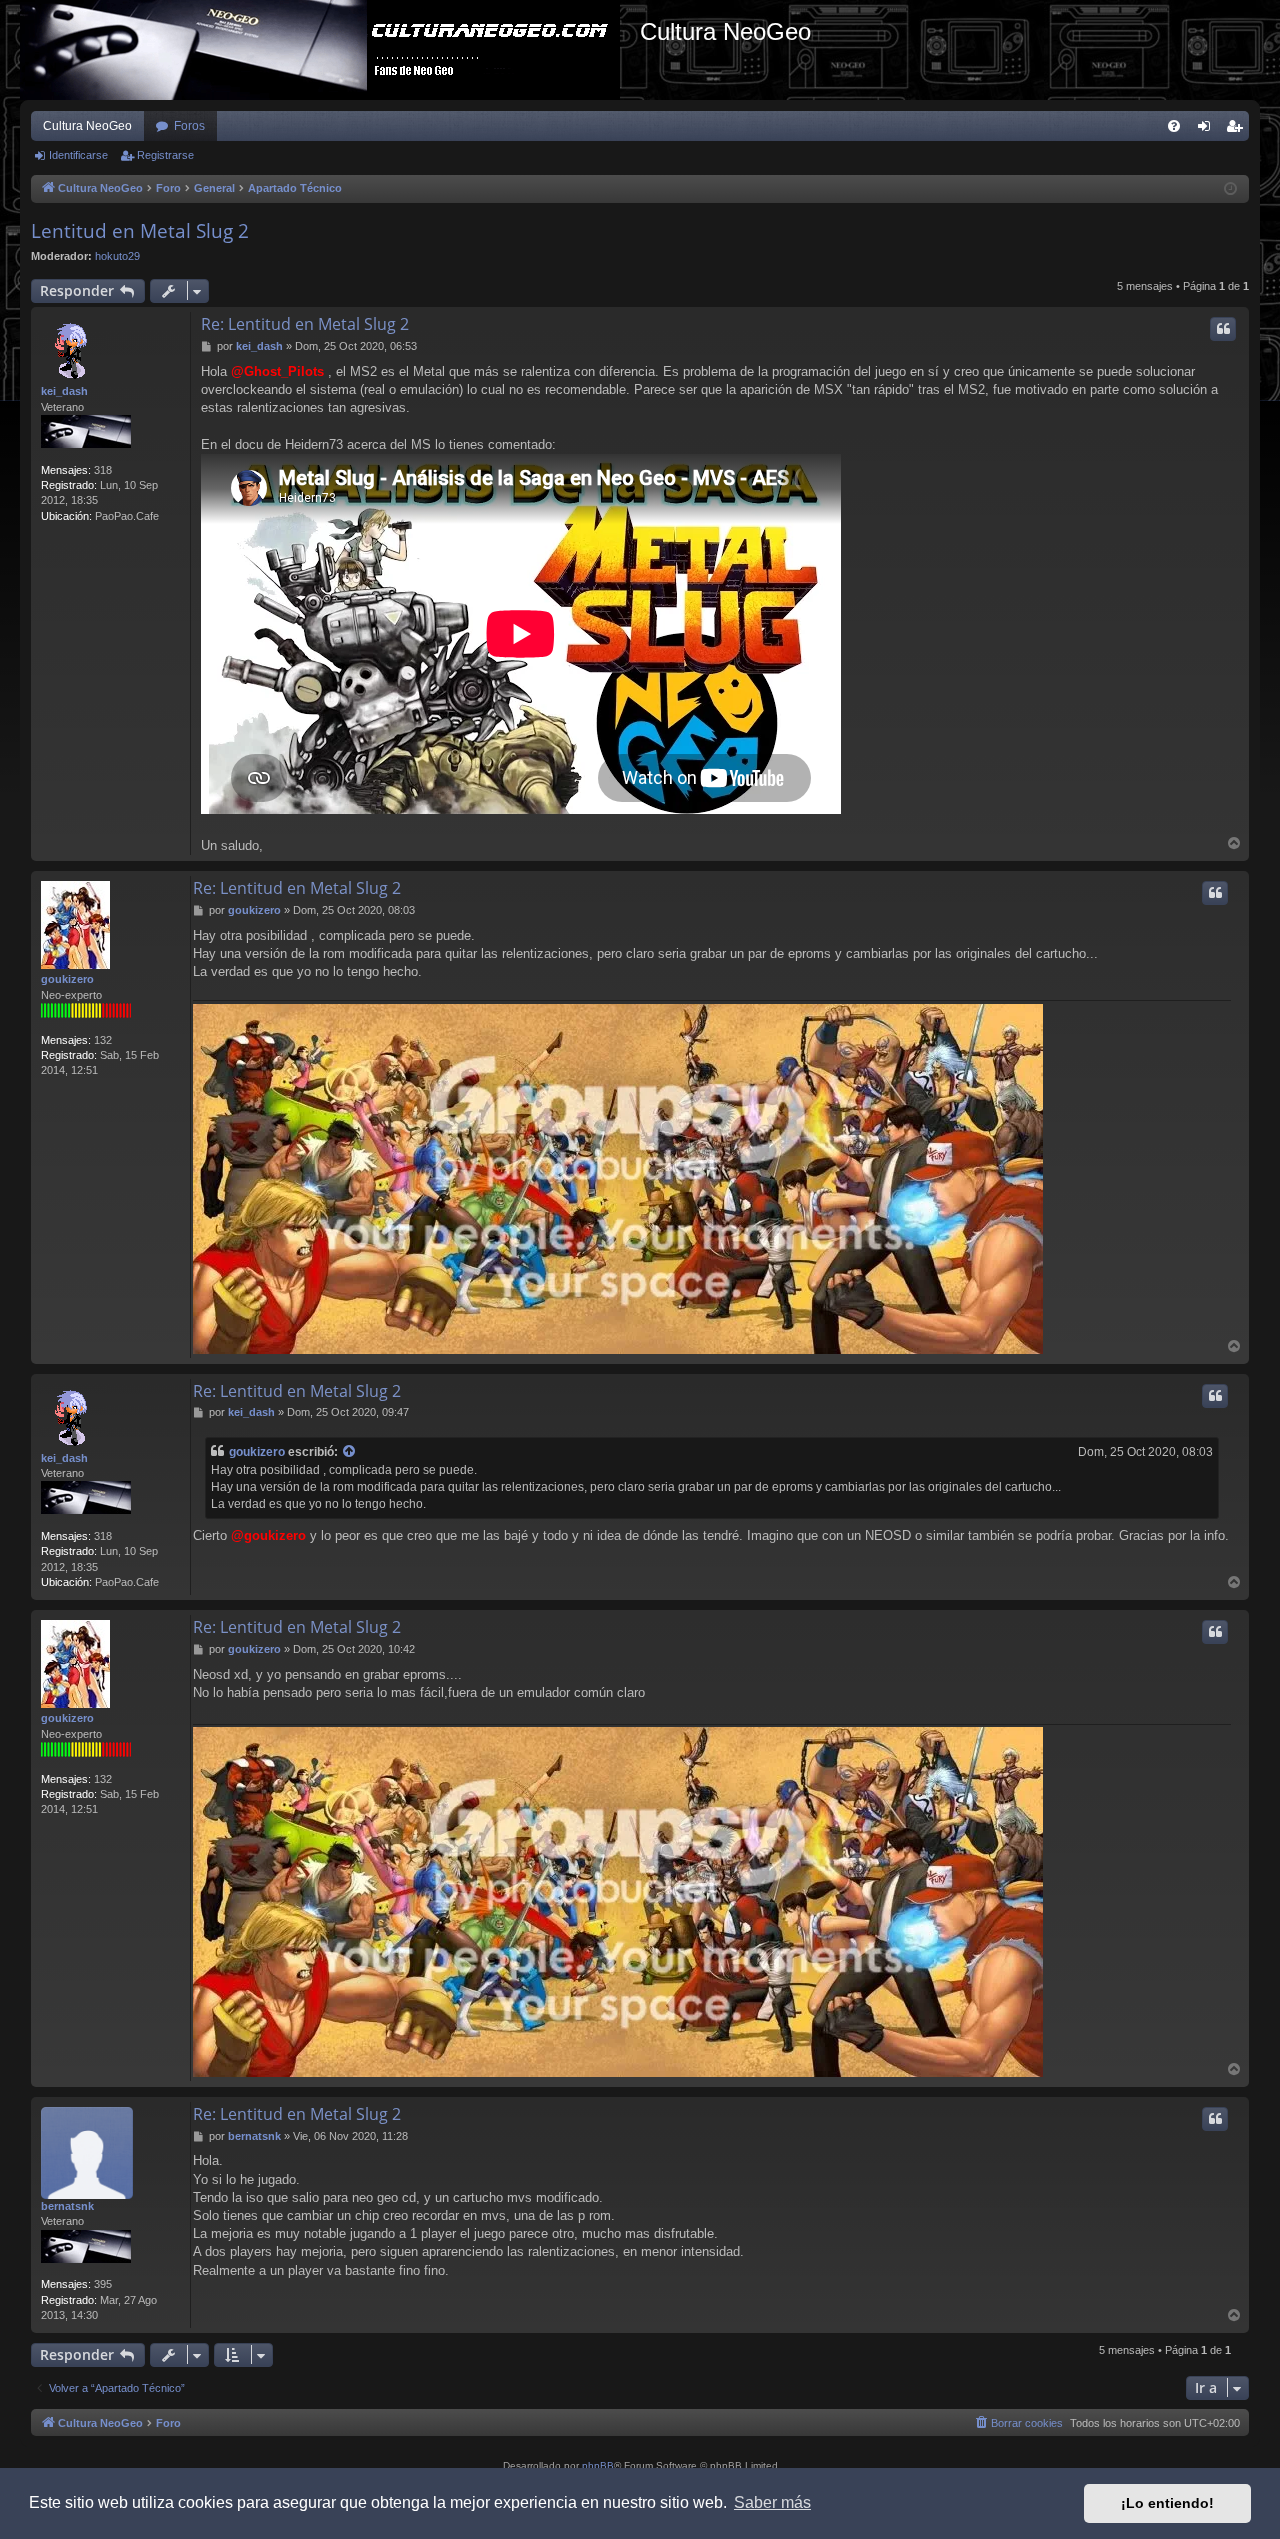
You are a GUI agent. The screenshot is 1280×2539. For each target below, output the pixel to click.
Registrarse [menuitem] (1238, 130)
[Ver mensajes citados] (350, 1452)
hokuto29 (117, 256)
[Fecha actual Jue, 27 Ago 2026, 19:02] (1230, 189)
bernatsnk (67, 2206)
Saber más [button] (772, 2502)
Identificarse (78, 155)
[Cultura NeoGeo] (330, 50)
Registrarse (165, 155)
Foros (189, 126)
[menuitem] (1174, 126)
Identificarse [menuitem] (1208, 130)
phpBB (598, 2465)
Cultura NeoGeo (87, 126)
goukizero (67, 979)
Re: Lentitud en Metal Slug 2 (305, 324)
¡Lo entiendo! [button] (1167, 2503)
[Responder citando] (1223, 329)
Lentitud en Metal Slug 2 (140, 231)
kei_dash (64, 391)
